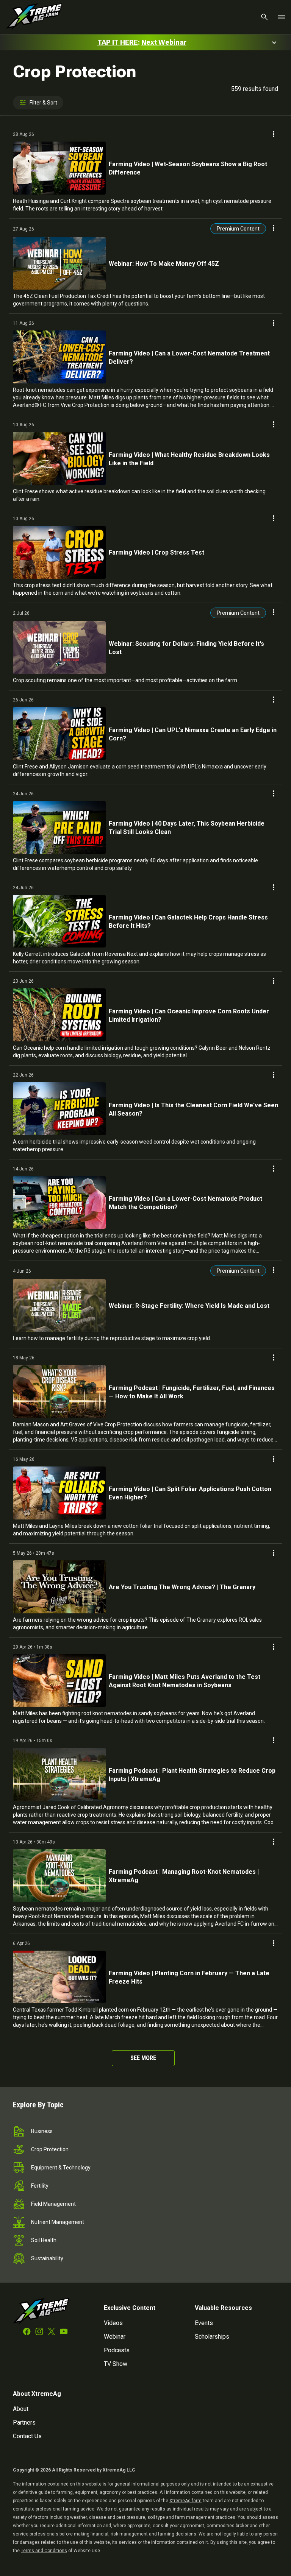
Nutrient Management (58, 2222)
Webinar (115, 2337)
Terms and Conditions (44, 2551)
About (21, 2409)
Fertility (40, 2186)
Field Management (53, 2204)
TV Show (116, 2364)
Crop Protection (50, 2149)
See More (143, 2058)
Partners (24, 2422)
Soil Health (44, 2240)
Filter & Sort (43, 103)
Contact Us (27, 2436)
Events (204, 2323)
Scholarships (212, 2337)
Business (42, 2131)
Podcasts (117, 2350)
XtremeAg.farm (185, 2501)
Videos (113, 2323)
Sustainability (47, 2258)
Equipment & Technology (61, 2168)
